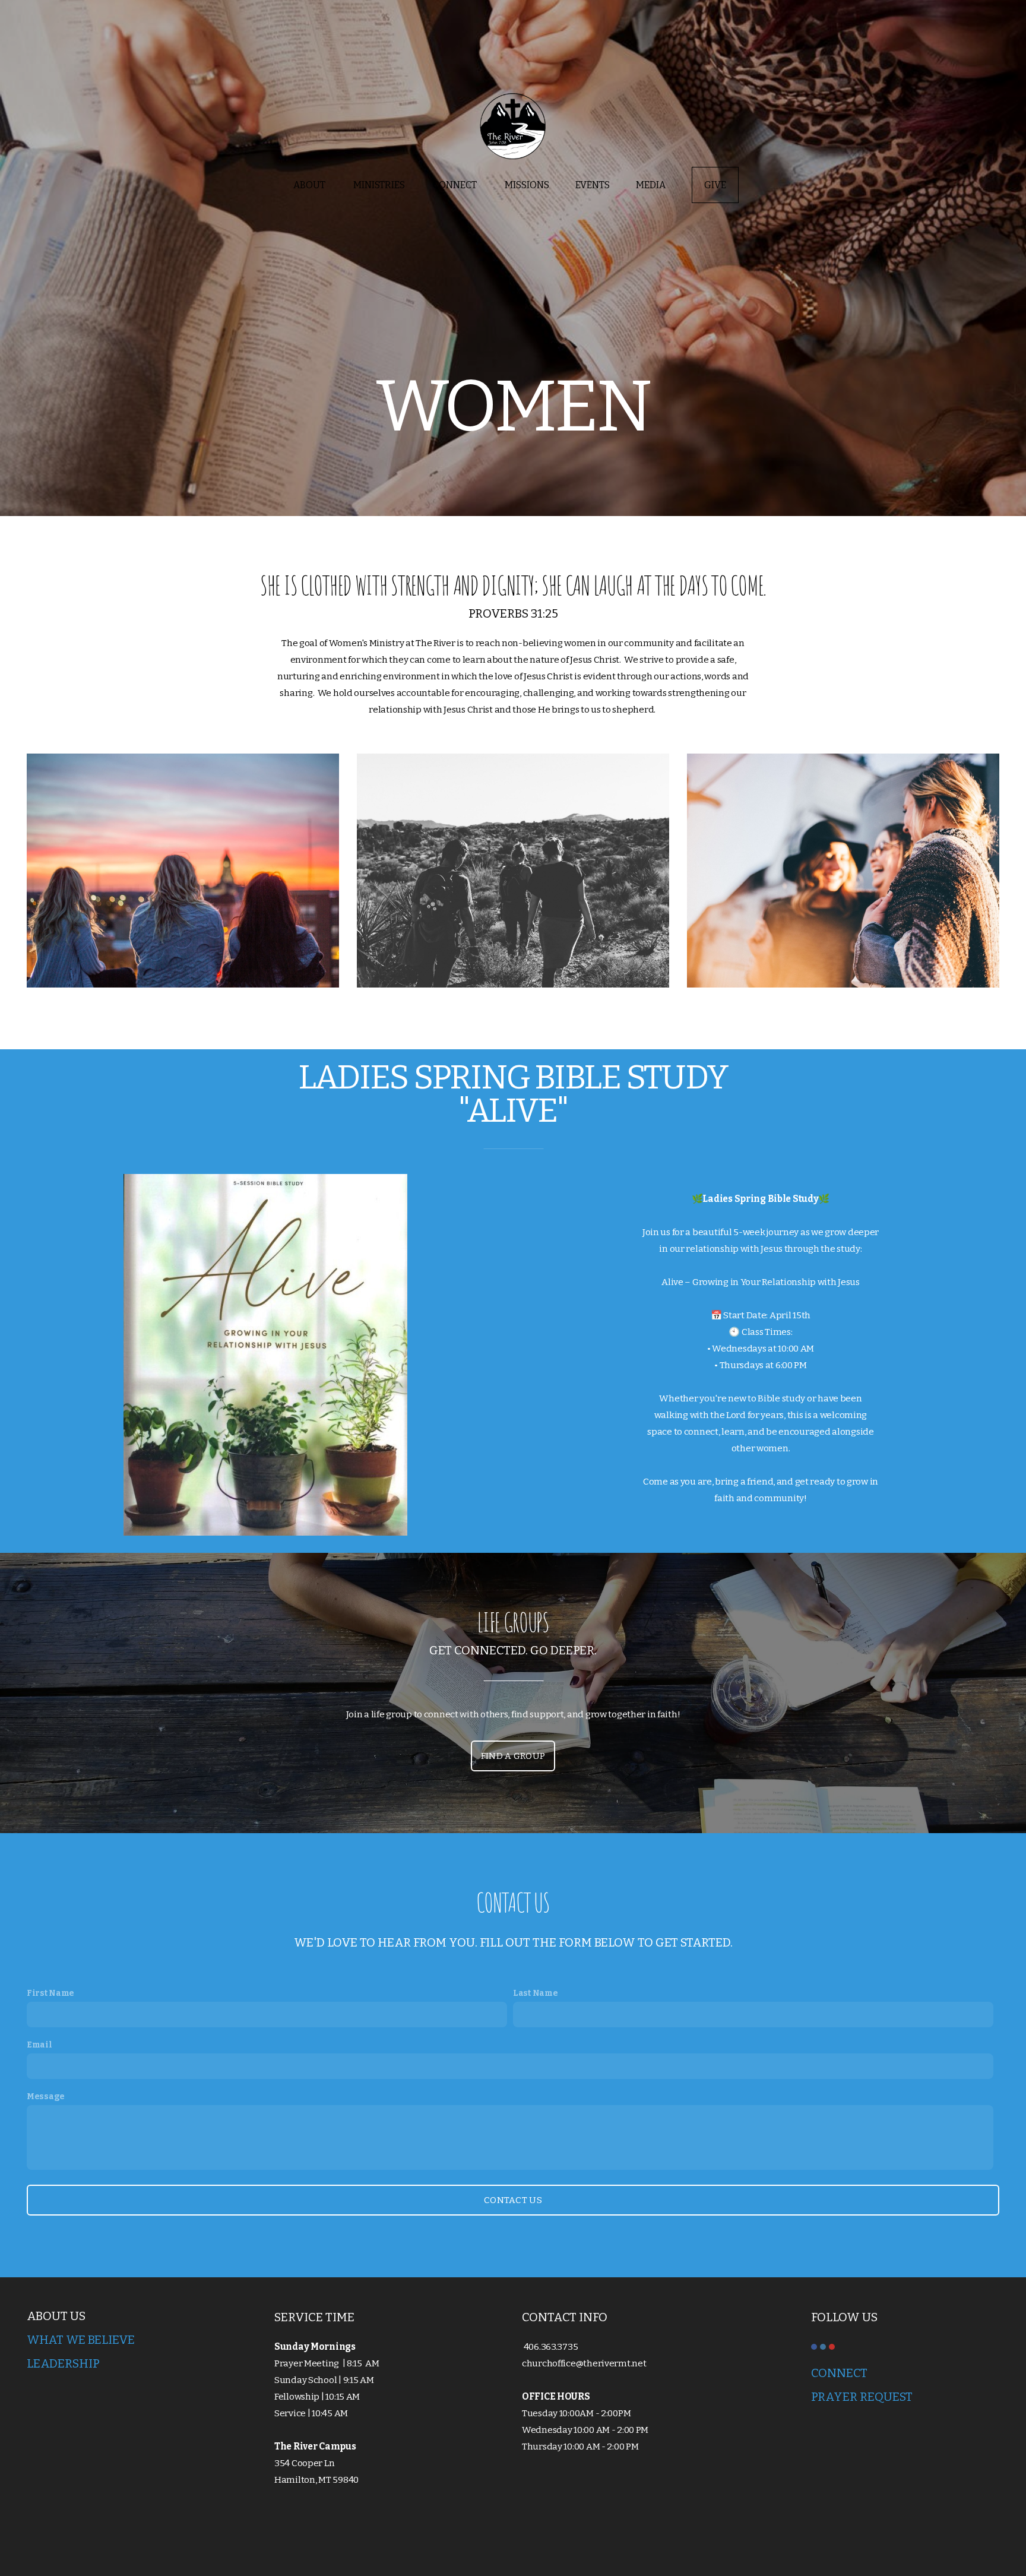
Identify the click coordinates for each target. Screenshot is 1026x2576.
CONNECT (840, 2373)
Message (46, 2096)
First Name (50, 1993)
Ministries (380, 185)
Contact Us (513, 2200)
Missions (527, 185)
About (310, 185)
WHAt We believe (81, 2340)
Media (651, 185)
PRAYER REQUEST (862, 2397)
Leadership (63, 2363)
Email (39, 2045)
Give (715, 185)
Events (593, 185)
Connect (456, 185)
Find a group (513, 1756)
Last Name (535, 1993)
